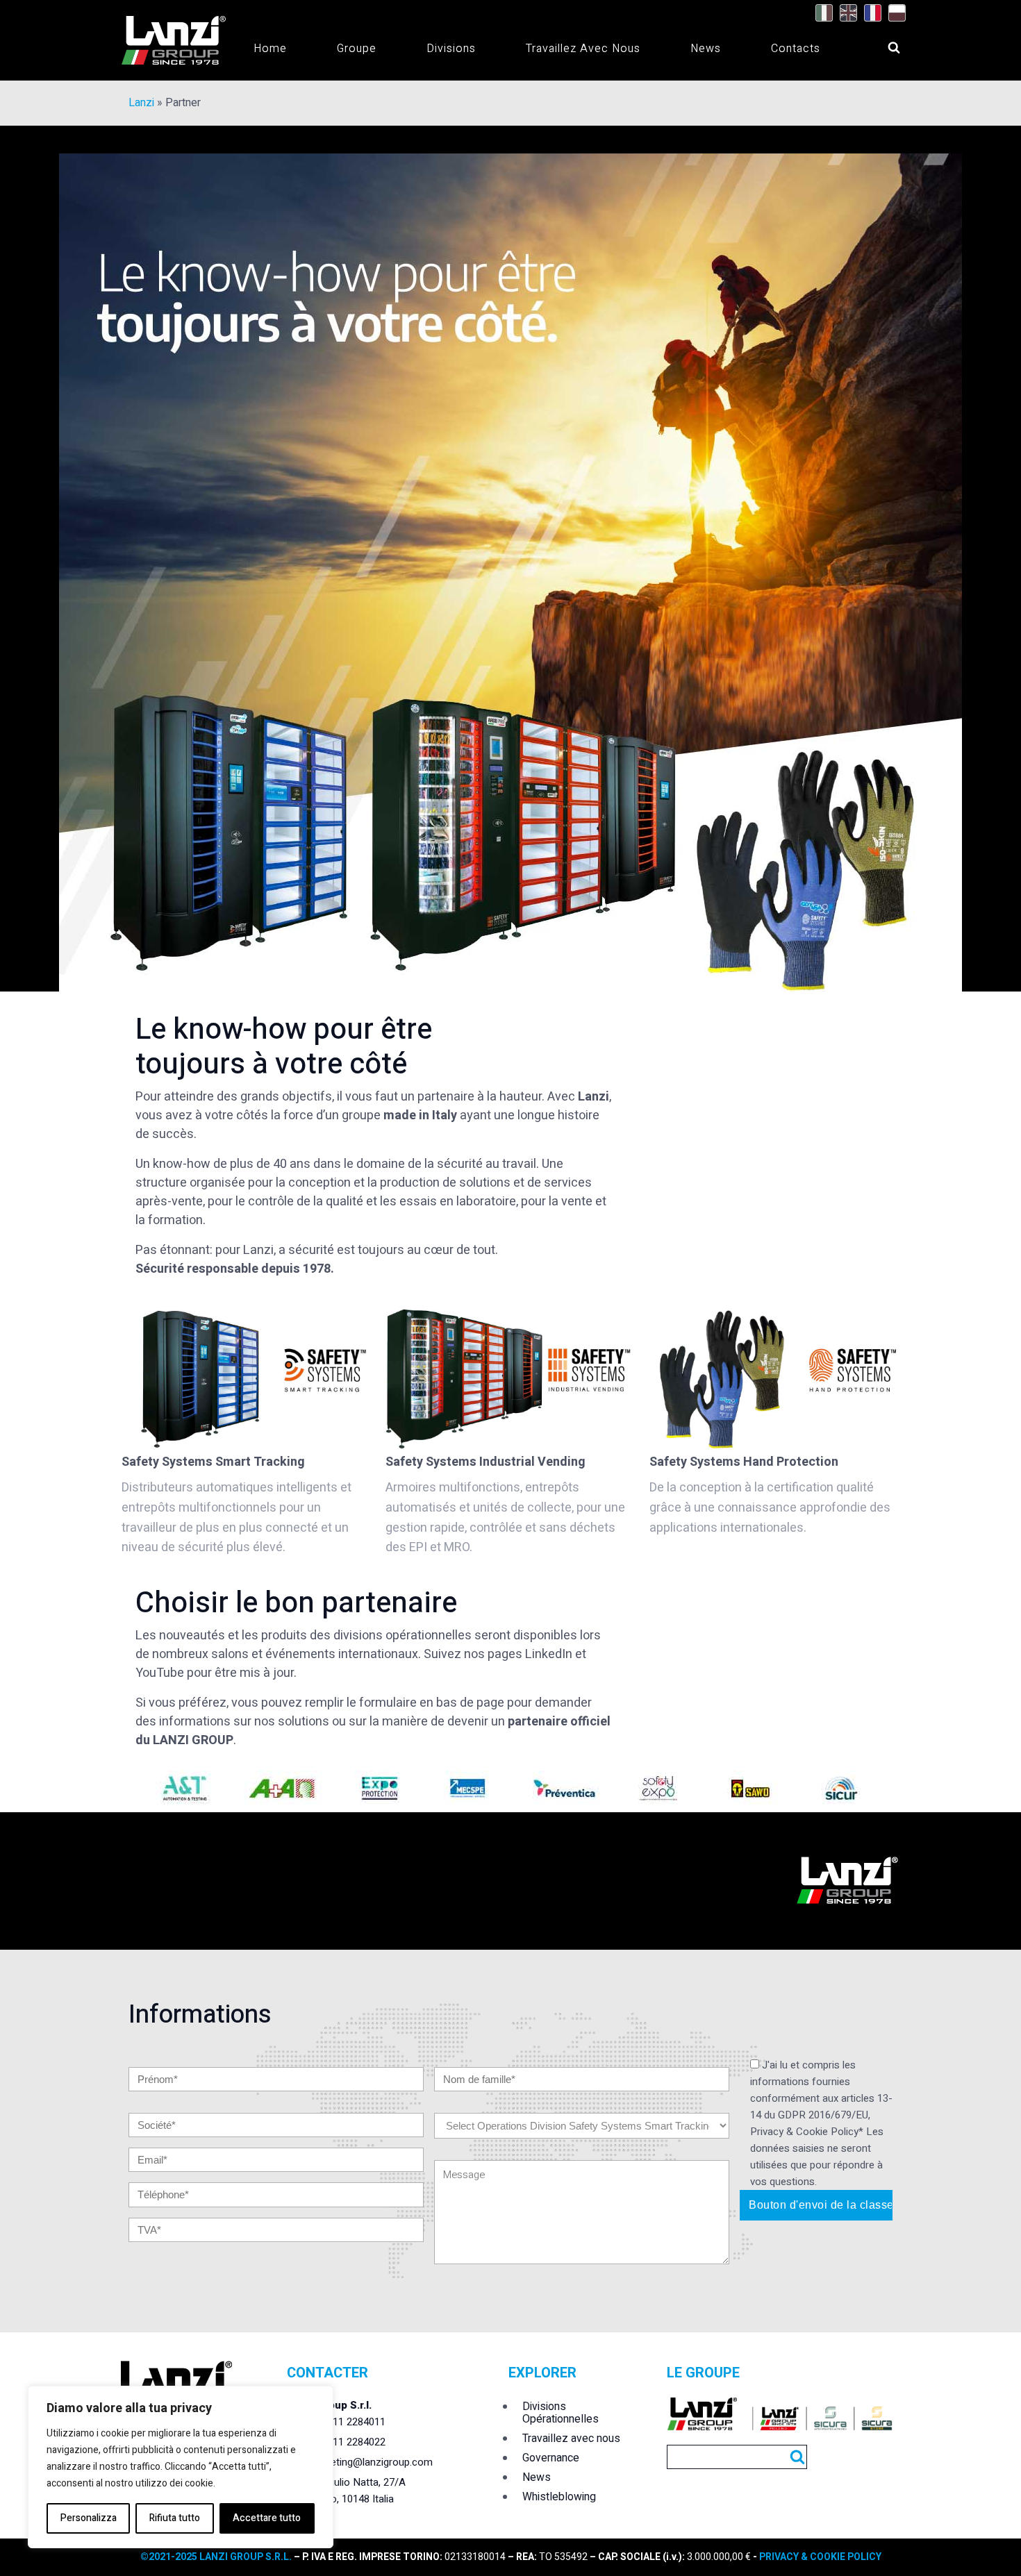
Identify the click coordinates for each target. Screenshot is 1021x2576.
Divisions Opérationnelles (561, 2413)
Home (270, 49)
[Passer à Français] (869, 13)
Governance (551, 2458)
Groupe (357, 49)
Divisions (451, 49)
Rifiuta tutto (175, 2518)
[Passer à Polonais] (894, 13)
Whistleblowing (559, 2497)
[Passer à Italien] (821, 13)
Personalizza (89, 2518)
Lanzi (141, 103)
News (706, 49)
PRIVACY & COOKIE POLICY (820, 2557)
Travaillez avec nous (583, 49)
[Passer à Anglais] (845, 13)
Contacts (796, 49)
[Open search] (881, 44)
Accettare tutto (267, 2518)
